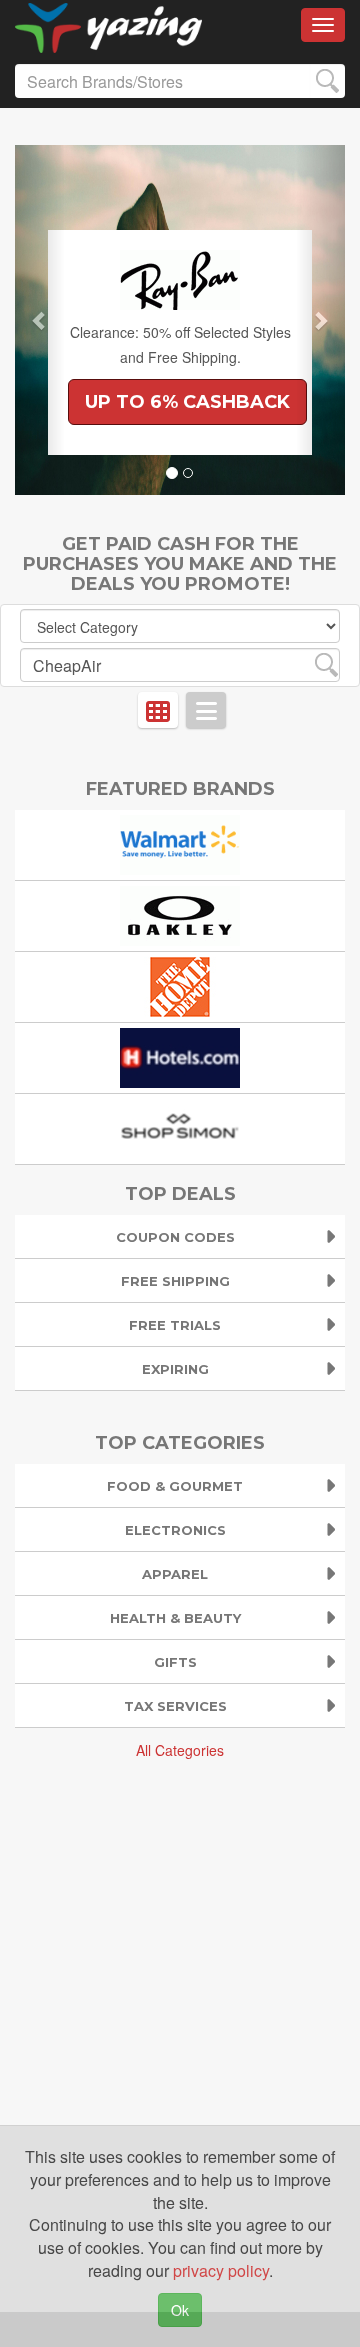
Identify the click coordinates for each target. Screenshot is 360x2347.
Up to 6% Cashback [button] (187, 402)
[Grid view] (158, 710)
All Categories (180, 1750)
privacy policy (221, 2270)
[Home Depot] (180, 984)
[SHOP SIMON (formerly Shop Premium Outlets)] (180, 1126)
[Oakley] (180, 913)
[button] (40, 320)
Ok (180, 2310)
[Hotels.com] (180, 1055)
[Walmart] (180, 842)
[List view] (206, 710)
